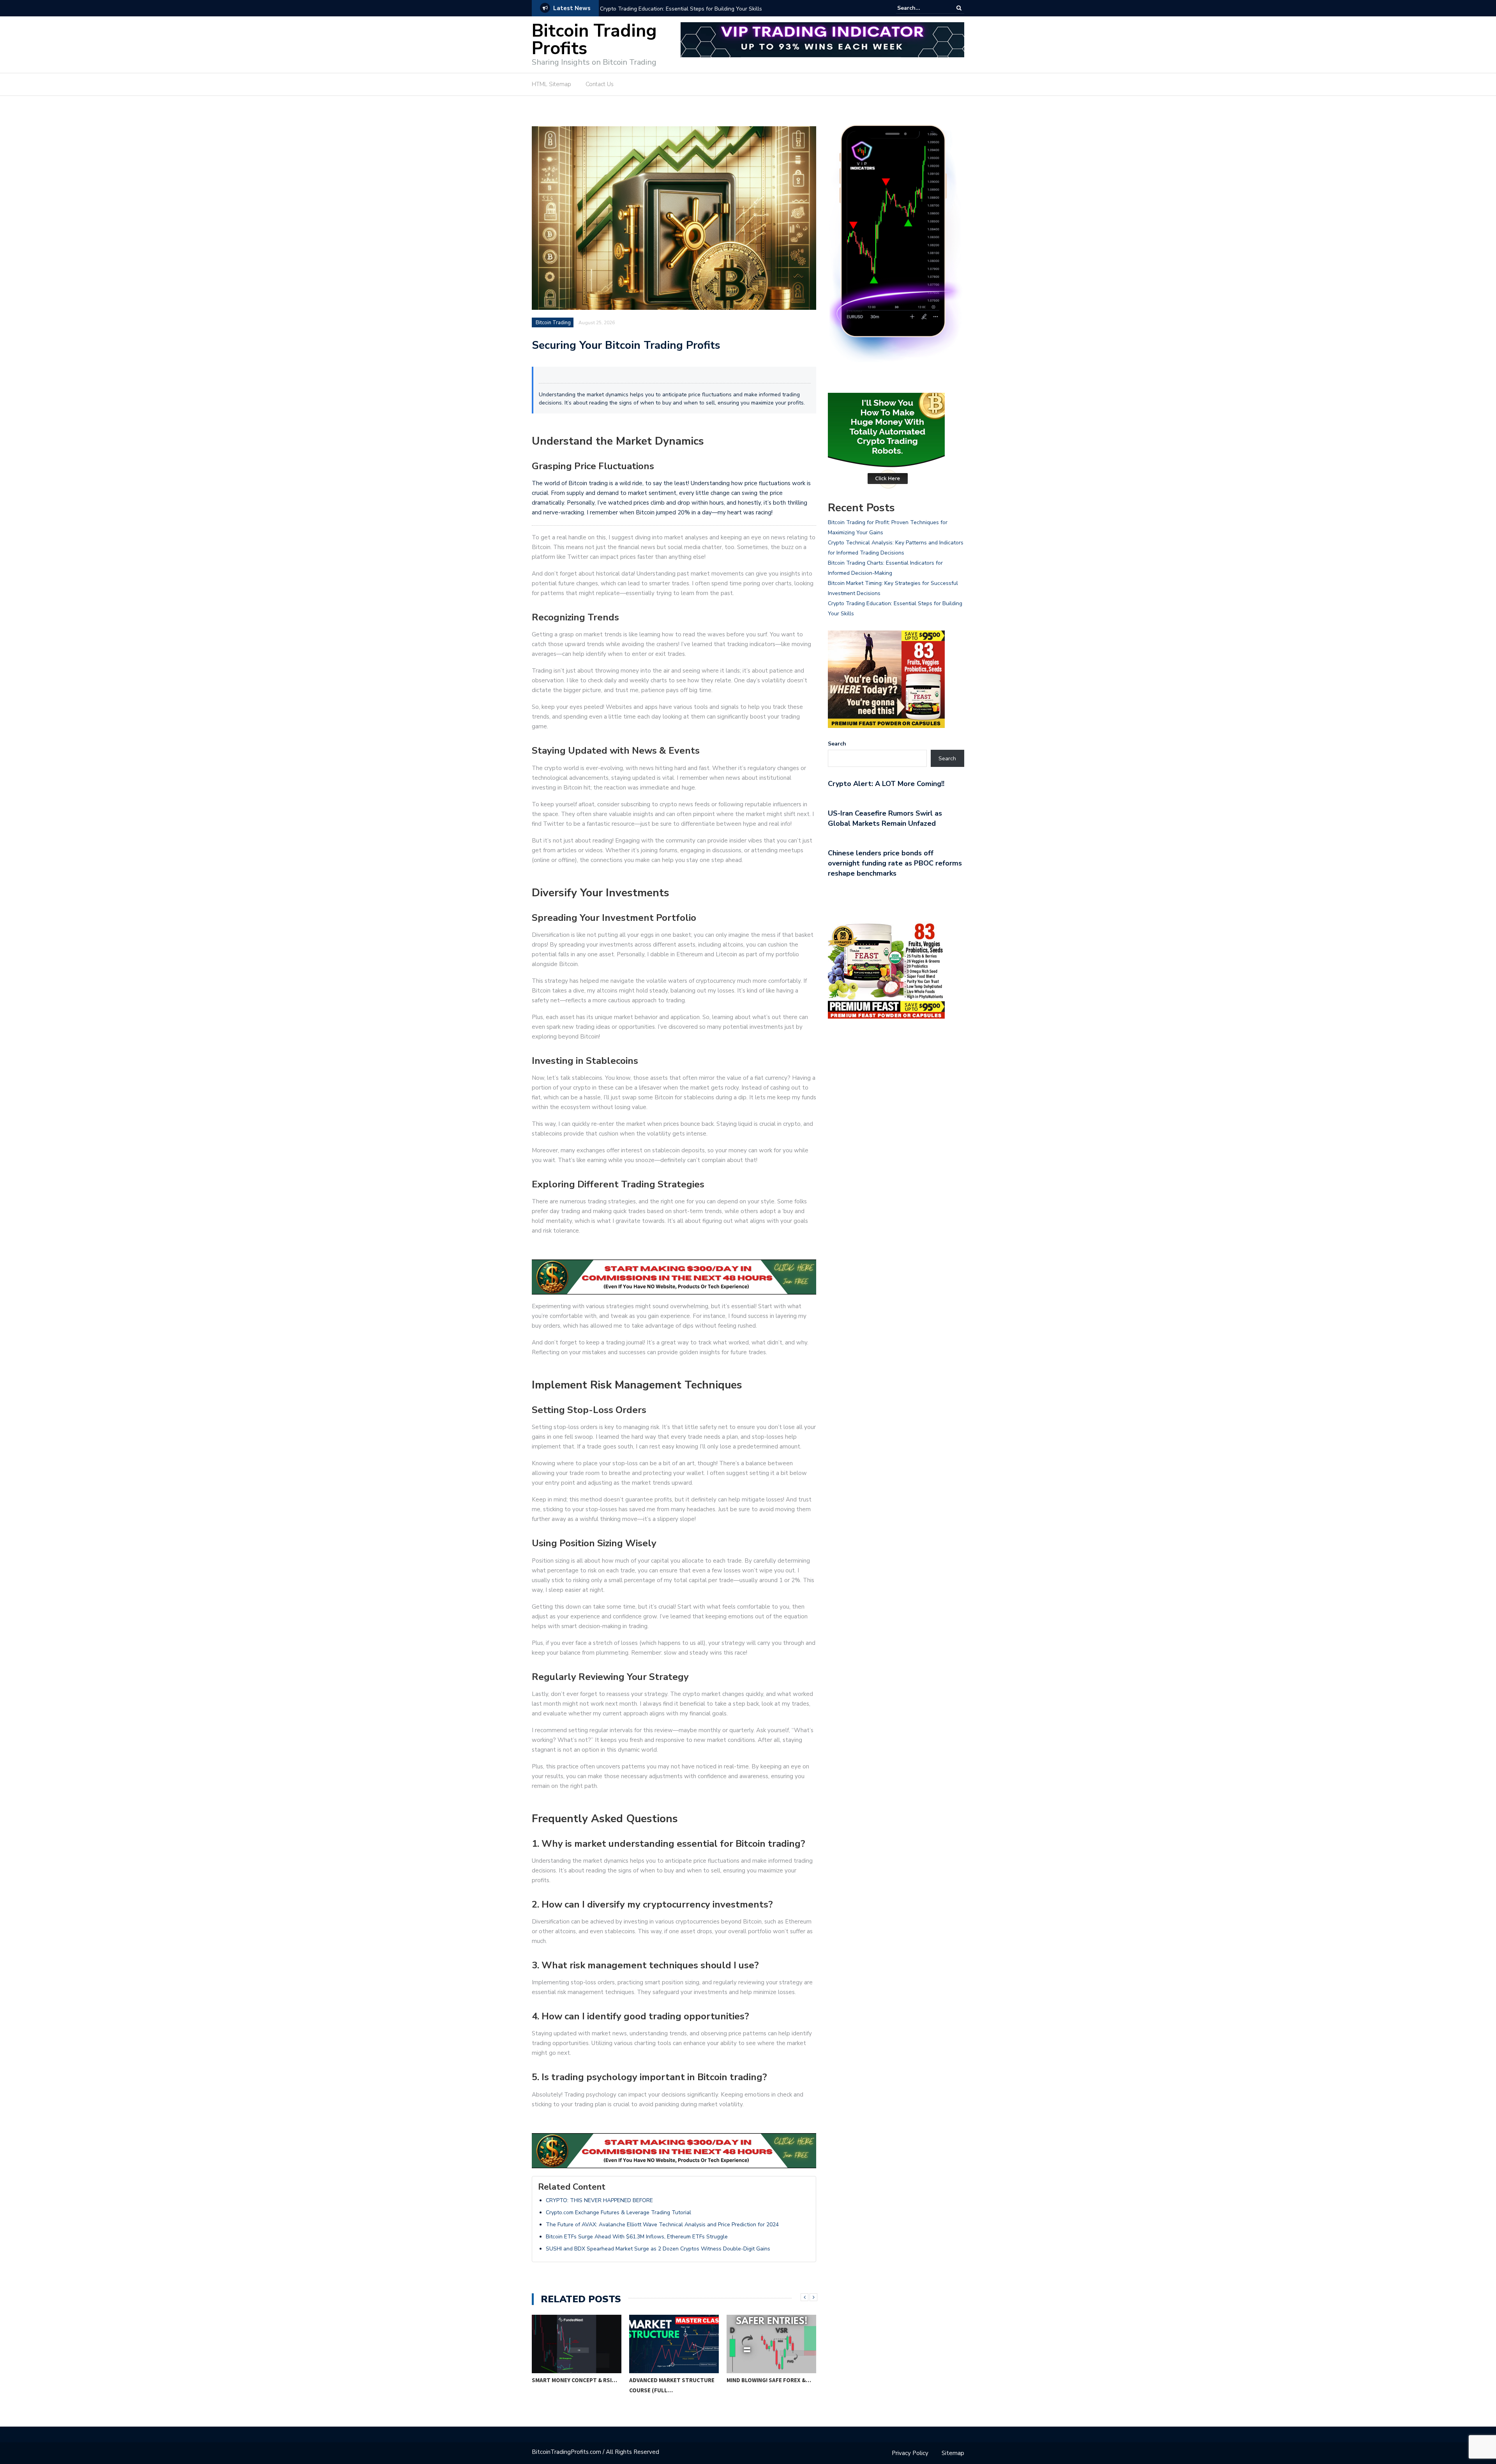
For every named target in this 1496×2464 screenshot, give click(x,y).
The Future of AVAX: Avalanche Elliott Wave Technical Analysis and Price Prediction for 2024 (662, 2225)
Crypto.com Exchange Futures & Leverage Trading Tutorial (618, 2212)
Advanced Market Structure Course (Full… (672, 2385)
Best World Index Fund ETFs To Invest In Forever (661, 9)
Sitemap (953, 2453)
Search (837, 744)
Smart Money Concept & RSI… (574, 2380)
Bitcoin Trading (553, 323)
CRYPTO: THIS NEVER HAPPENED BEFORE (599, 2200)
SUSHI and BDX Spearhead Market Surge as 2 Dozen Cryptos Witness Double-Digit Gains (658, 2249)
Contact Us (600, 84)
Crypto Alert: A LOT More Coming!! (886, 784)
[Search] (959, 8)
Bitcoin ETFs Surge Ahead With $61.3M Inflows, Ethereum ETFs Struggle (637, 2237)
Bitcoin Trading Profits (594, 40)
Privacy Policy (910, 2453)
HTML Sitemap (551, 84)
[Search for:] (921, 8)
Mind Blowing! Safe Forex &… (769, 2380)
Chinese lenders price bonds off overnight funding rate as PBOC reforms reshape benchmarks (895, 863)
